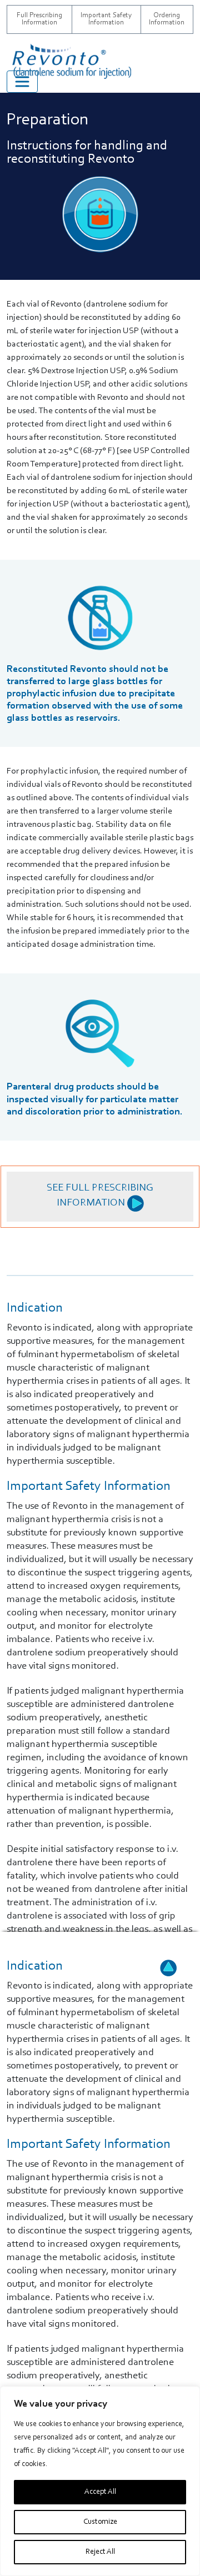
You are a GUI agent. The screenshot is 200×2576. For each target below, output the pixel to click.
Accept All (100, 2492)
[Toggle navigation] (22, 82)
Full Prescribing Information (39, 19)
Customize (100, 2522)
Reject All (100, 2552)
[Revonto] (87, 61)
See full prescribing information (100, 1196)
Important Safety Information (106, 19)
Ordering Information (167, 19)
